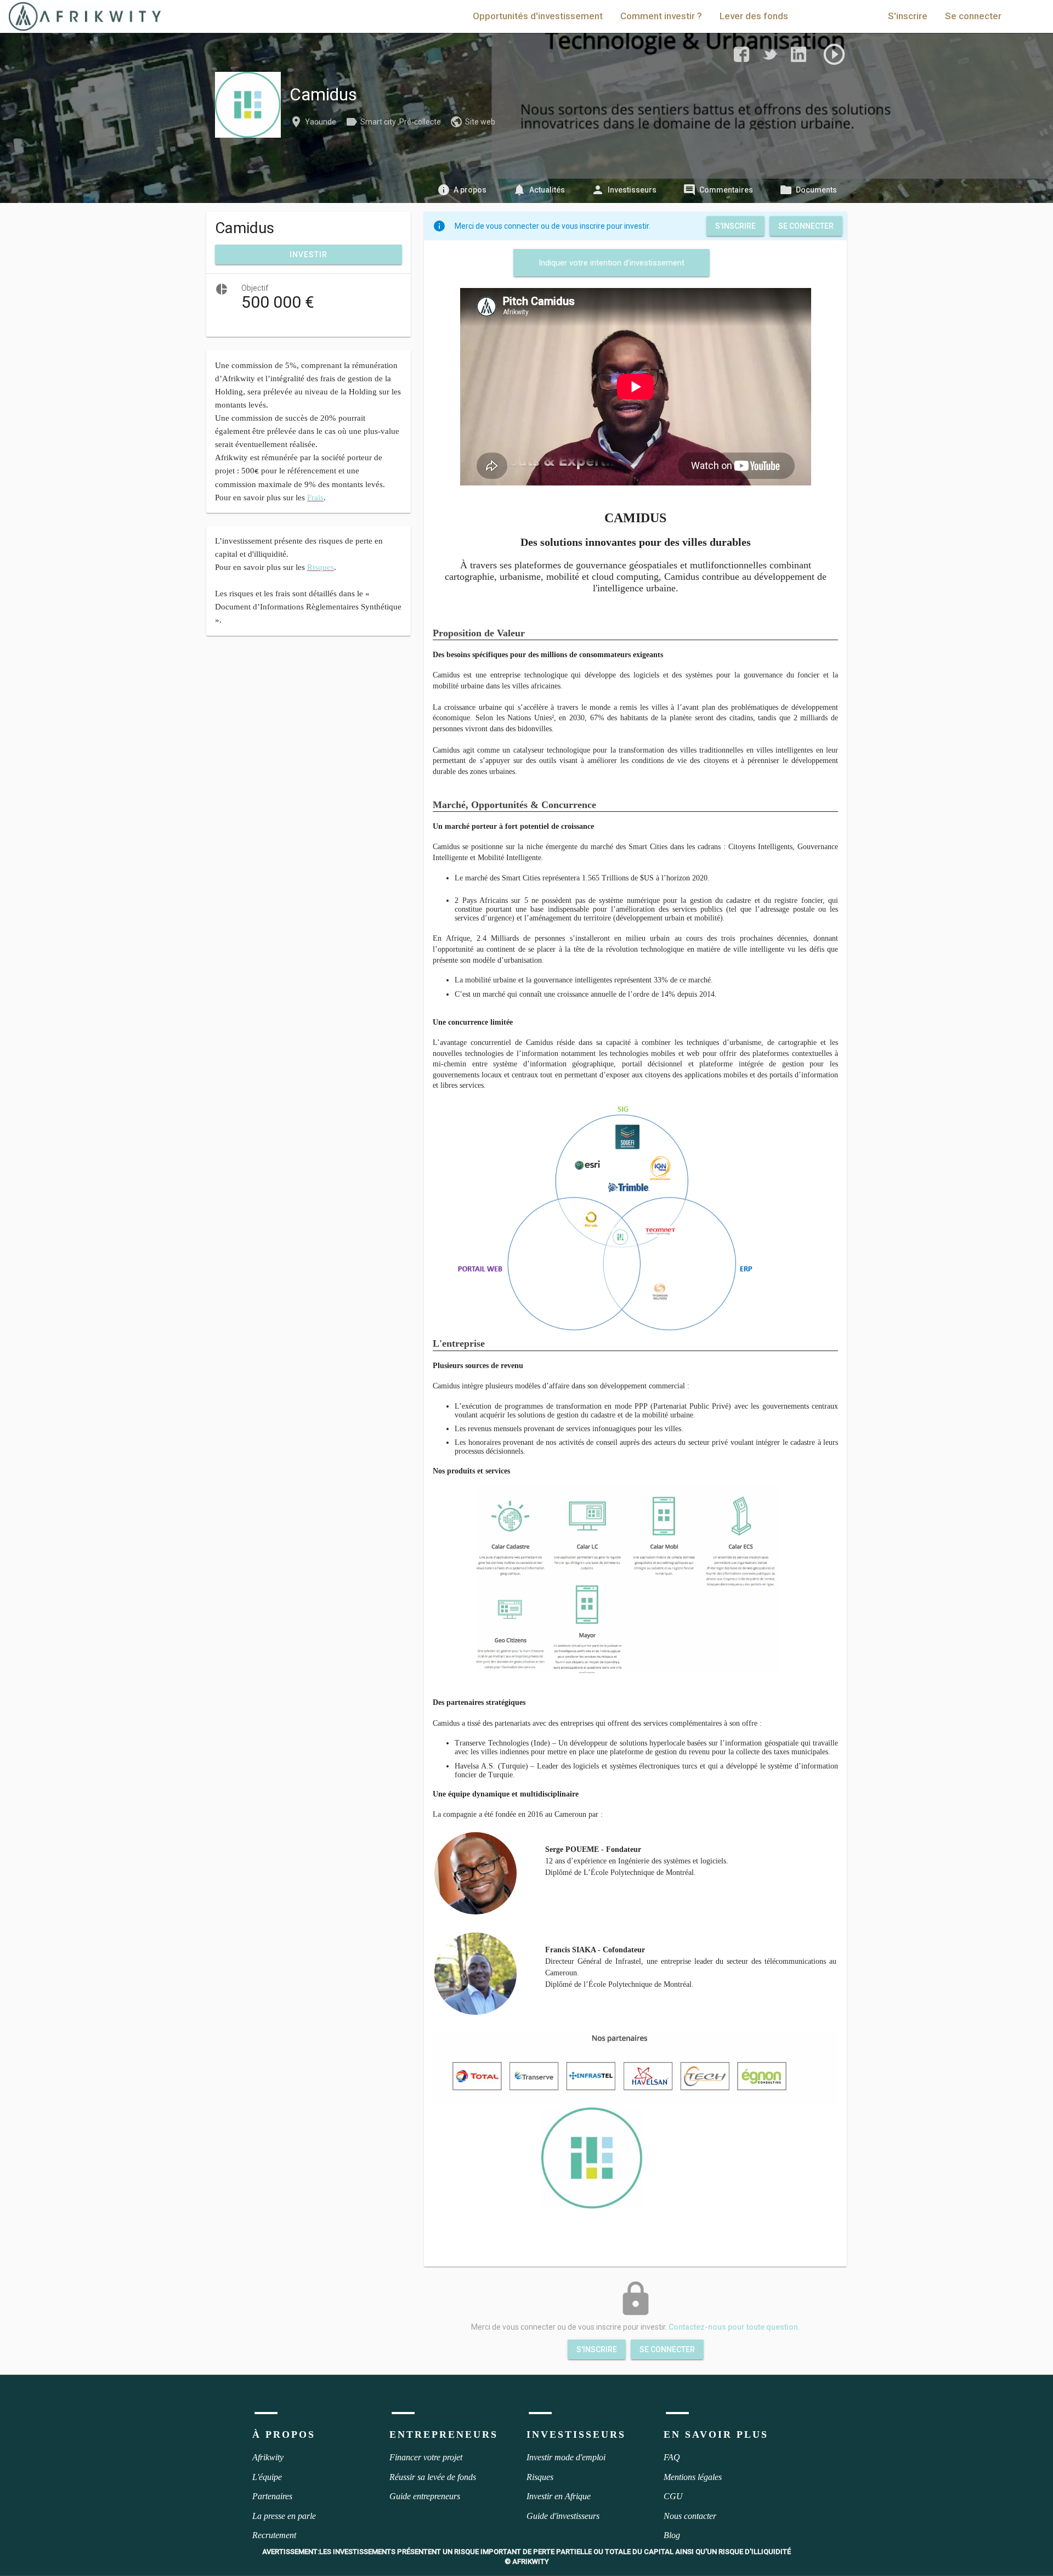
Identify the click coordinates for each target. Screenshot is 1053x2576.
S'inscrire (908, 16)
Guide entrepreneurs (425, 2496)
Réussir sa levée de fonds (433, 2477)
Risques (540, 2477)
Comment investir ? (661, 16)
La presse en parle (284, 2516)
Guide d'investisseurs (563, 2516)
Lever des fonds (754, 16)
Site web (480, 122)
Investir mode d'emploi (566, 2457)
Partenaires (272, 2496)
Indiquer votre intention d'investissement (612, 263)
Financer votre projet (426, 2457)
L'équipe (267, 2477)
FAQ (672, 2457)
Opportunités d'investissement (538, 16)
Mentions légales (693, 2477)
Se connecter (973, 16)
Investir (308, 255)
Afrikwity (268, 2457)
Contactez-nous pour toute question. (734, 2327)
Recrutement (274, 2535)
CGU (673, 2496)
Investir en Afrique (559, 2496)
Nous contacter (690, 2516)
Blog (672, 2535)
